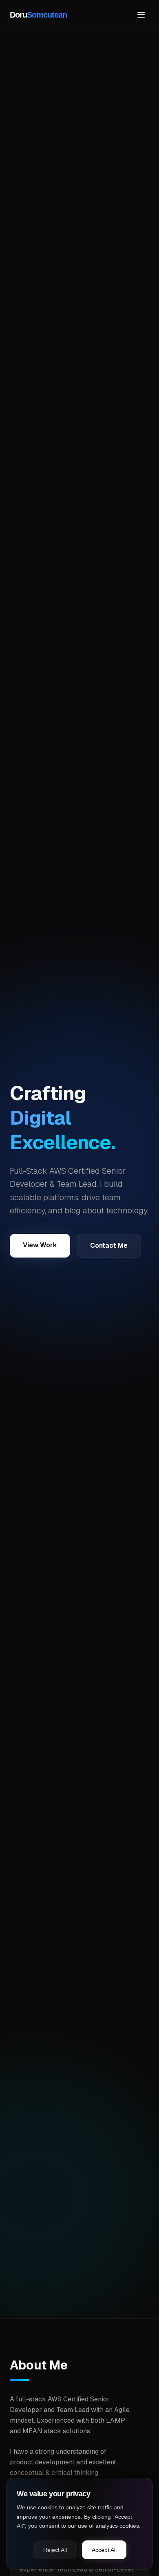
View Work (40, 1245)
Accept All (104, 2550)
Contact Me (109, 1245)
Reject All (55, 2550)
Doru (38, 15)
